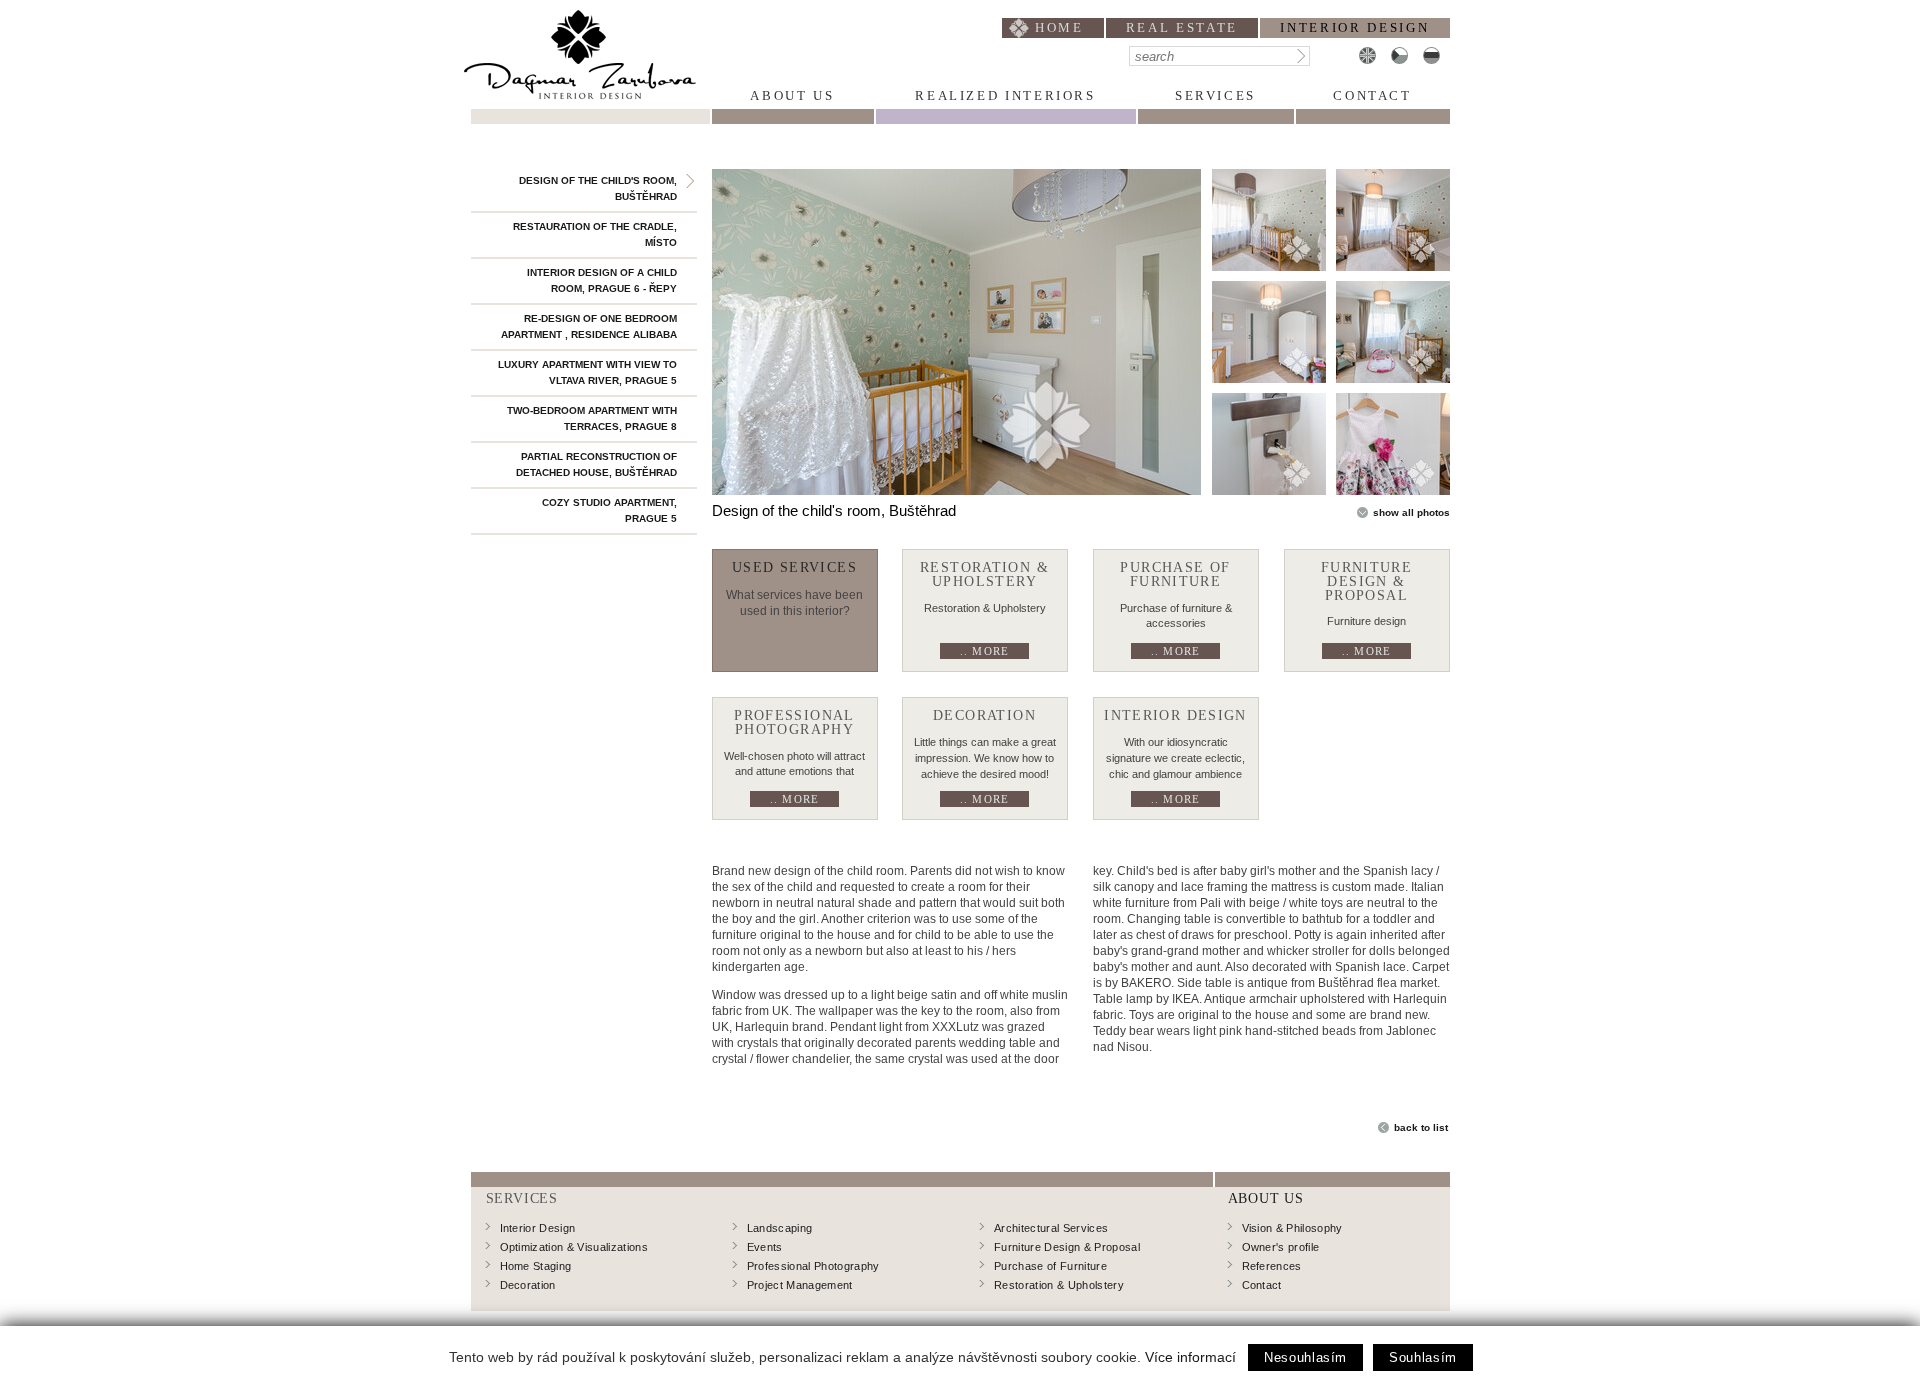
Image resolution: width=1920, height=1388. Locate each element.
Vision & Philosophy (1292, 1228)
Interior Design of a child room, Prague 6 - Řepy (602, 280)
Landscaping (780, 1228)
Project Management (800, 1285)
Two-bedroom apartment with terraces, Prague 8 (592, 418)
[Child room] (956, 332)
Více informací (1190, 1357)
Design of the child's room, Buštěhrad (598, 188)
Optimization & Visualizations (574, 1247)
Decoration (528, 1285)
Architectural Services (1051, 1228)
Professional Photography (813, 1266)
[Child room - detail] (1269, 444)
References (1272, 1266)
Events (765, 1247)
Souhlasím (1423, 1357)
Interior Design (538, 1228)
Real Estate (1182, 27)
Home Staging (536, 1266)
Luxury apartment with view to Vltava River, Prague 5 (587, 372)
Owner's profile (1281, 1247)
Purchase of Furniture (1050, 1266)
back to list (1421, 1127)
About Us (792, 95)
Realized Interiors (1005, 95)
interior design (1354, 27)
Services (1215, 95)
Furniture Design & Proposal (1067, 1247)
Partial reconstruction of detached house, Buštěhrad (596, 464)
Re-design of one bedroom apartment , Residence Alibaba (589, 326)
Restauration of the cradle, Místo (595, 234)
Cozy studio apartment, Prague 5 (609, 510)
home (1059, 27)
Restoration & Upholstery (1059, 1285)
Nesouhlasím (1305, 1357)
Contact (1372, 95)
